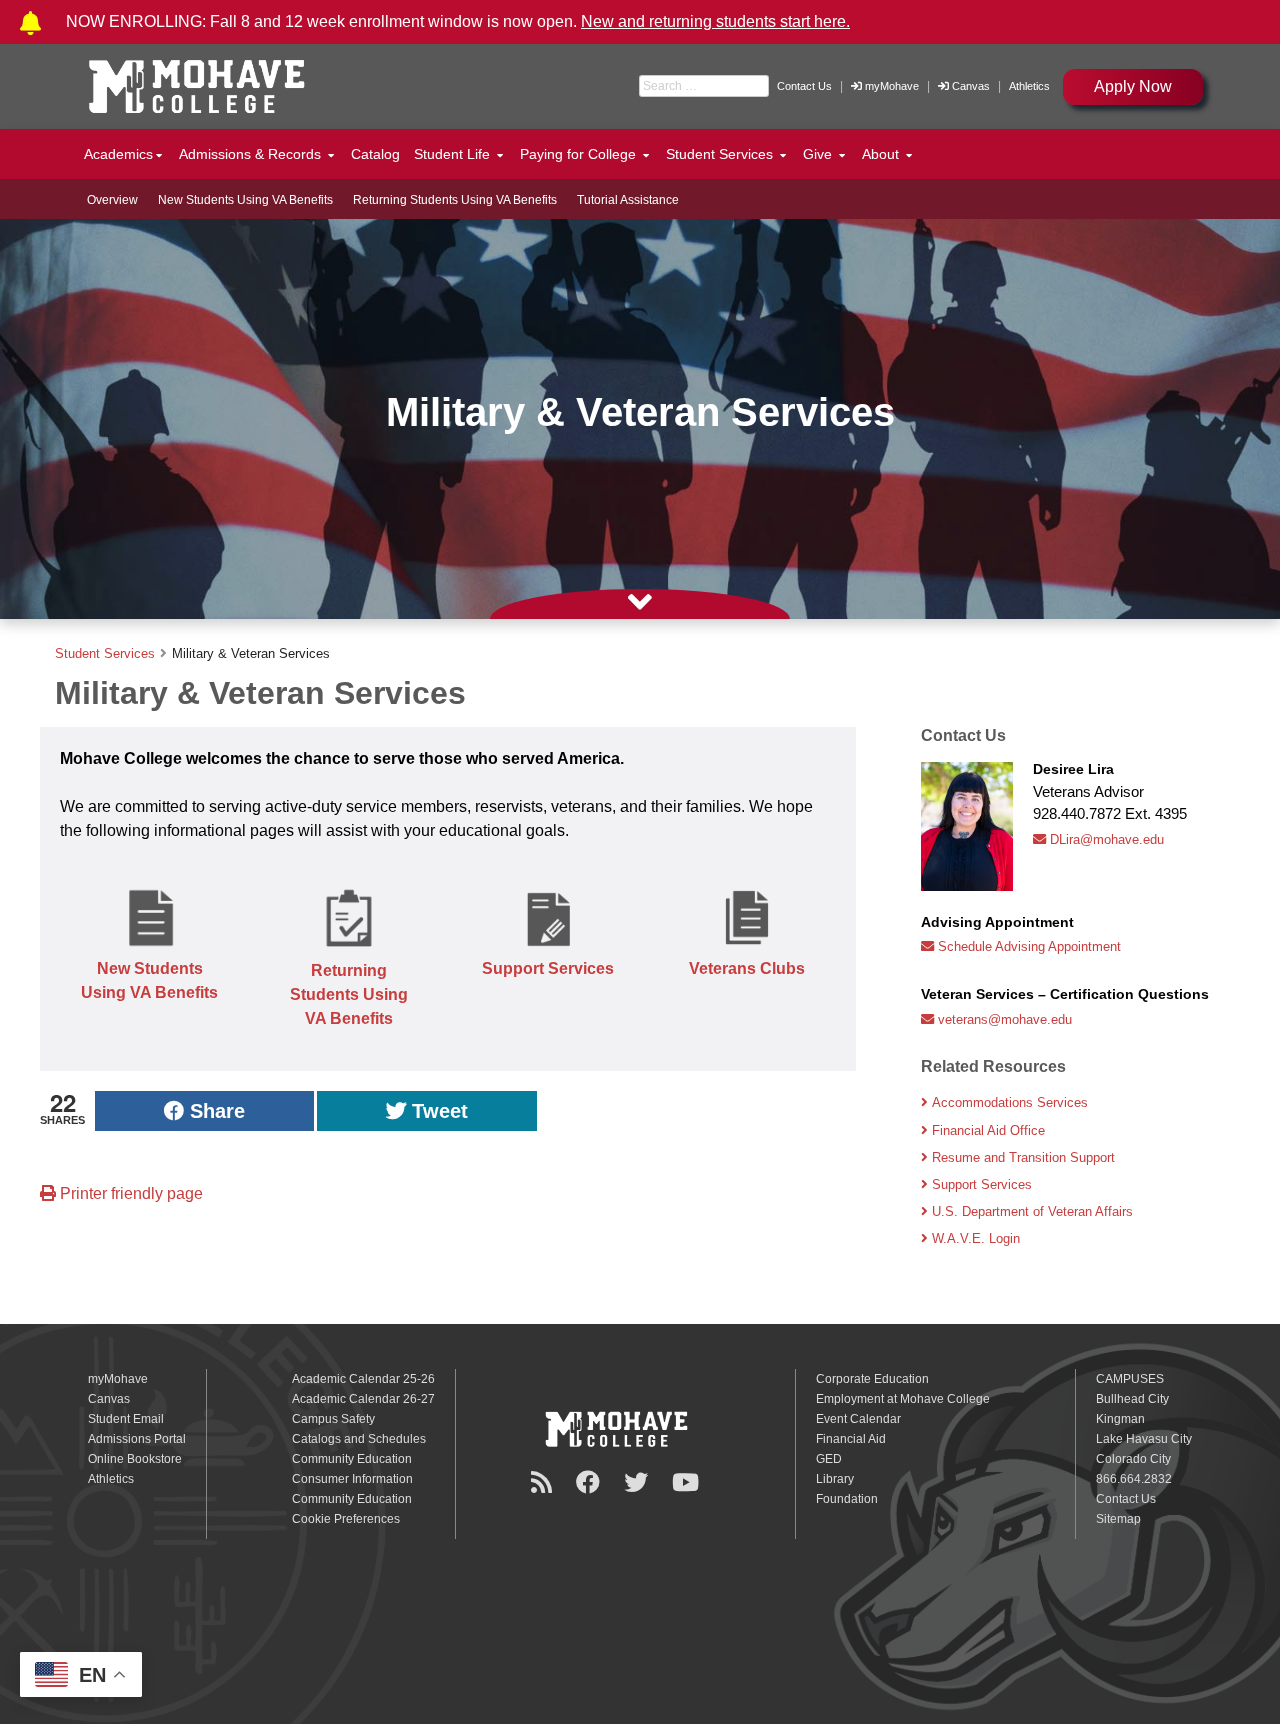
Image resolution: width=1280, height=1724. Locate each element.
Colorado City (1133, 1459)
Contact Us (804, 86)
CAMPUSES (1130, 1379)
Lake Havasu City (1144, 1439)
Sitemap (1118, 1519)
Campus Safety (333, 1419)
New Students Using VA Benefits (245, 200)
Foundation (847, 1499)
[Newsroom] (544, 1482)
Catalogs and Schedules (359, 1439)
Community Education (352, 1459)
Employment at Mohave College (903, 1399)
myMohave (890, 86)
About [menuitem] (882, 154)
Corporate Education (872, 1379)
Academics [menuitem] (118, 154)
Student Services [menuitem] (721, 154)
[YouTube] (688, 1482)
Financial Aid (851, 1439)
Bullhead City (1132, 1399)
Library (835, 1479)
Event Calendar (858, 1419)
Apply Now (1133, 86)
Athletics (1029, 86)
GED (829, 1459)
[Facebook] (591, 1482)
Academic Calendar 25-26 (363, 1379)
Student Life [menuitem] (454, 154)
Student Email (126, 1419)
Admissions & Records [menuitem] (252, 154)
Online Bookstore (135, 1459)
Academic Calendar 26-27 (363, 1399)
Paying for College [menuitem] (580, 154)
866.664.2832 (1134, 1479)
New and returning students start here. (715, 21)
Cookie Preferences (346, 1519)
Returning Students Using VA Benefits (455, 200)
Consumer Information (352, 1479)
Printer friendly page (129, 1193)
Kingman (1120, 1419)
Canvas (971, 86)
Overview (112, 200)
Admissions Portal (137, 1439)
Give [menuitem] (819, 154)
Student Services (105, 653)
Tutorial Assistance (628, 200)
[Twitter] (639, 1482)
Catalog (375, 154)
